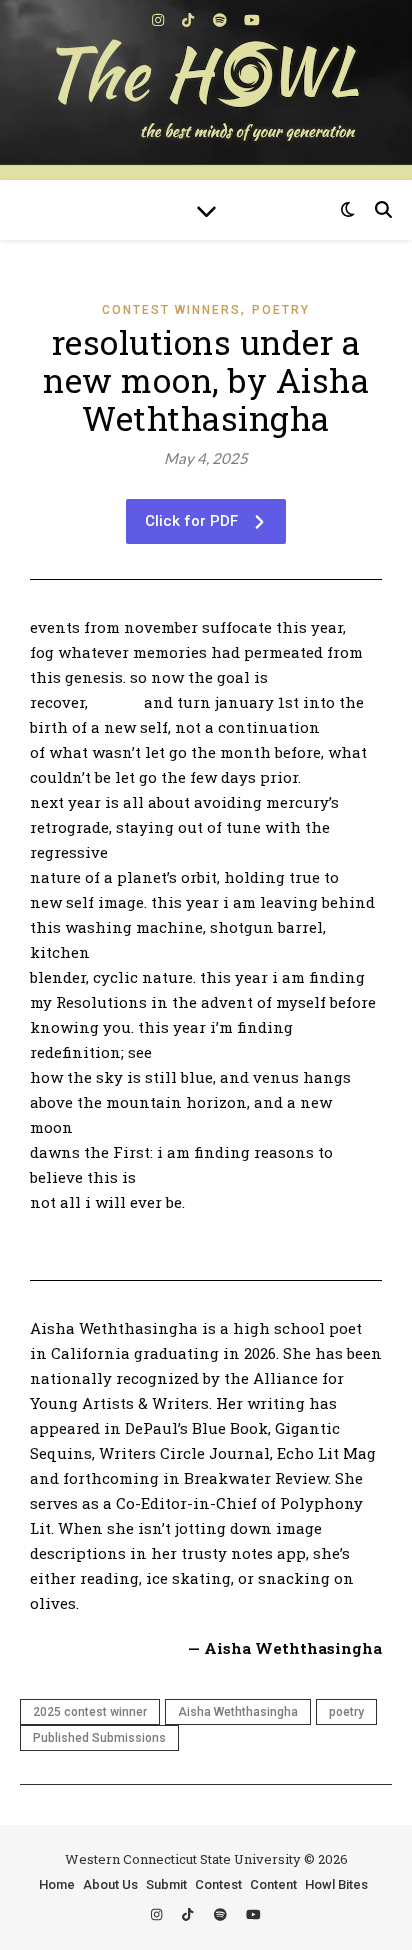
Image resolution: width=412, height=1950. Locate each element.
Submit (166, 1884)
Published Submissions (99, 1738)
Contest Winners (171, 310)
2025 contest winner (90, 1712)
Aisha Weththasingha (238, 1712)
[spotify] (221, 20)
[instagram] (159, 20)
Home (57, 1884)
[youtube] (252, 20)
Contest (218, 1884)
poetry (346, 1712)
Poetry (281, 310)
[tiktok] (189, 20)
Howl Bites (336, 1884)
